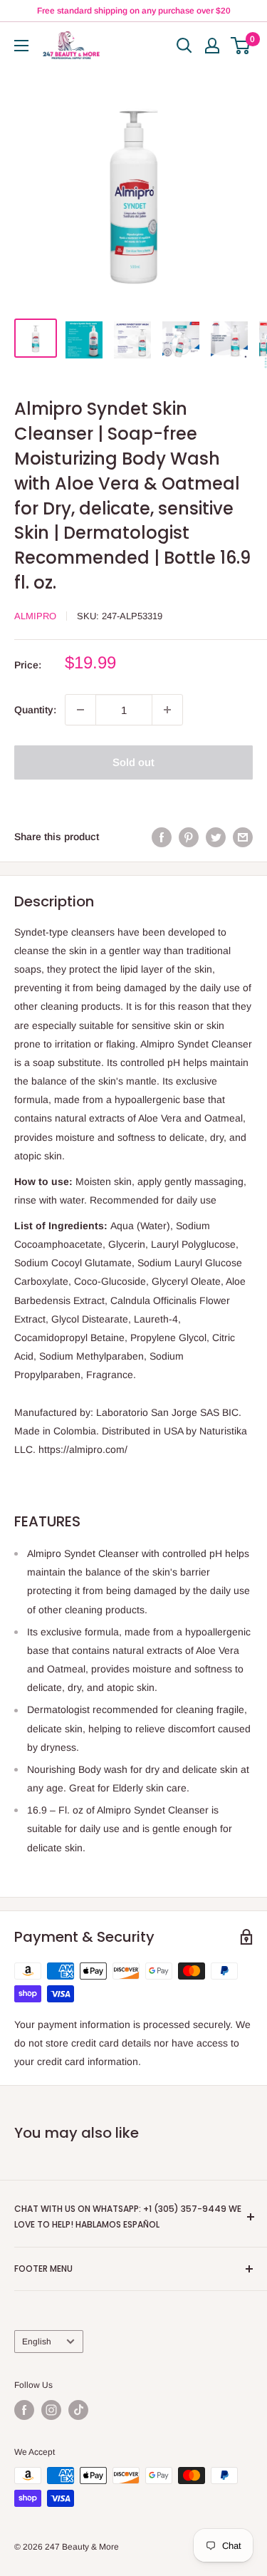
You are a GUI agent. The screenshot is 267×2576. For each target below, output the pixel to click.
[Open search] (184, 46)
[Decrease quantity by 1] (80, 710)
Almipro (35, 616)
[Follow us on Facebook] (24, 2410)
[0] (241, 46)
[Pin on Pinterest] (189, 837)
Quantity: (35, 710)
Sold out (133, 762)
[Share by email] (243, 837)
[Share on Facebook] (162, 837)
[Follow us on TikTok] (78, 2410)
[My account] (212, 46)
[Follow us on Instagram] (51, 2410)
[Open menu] (21, 46)
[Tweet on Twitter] (216, 837)
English (37, 2342)
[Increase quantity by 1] (167, 710)
